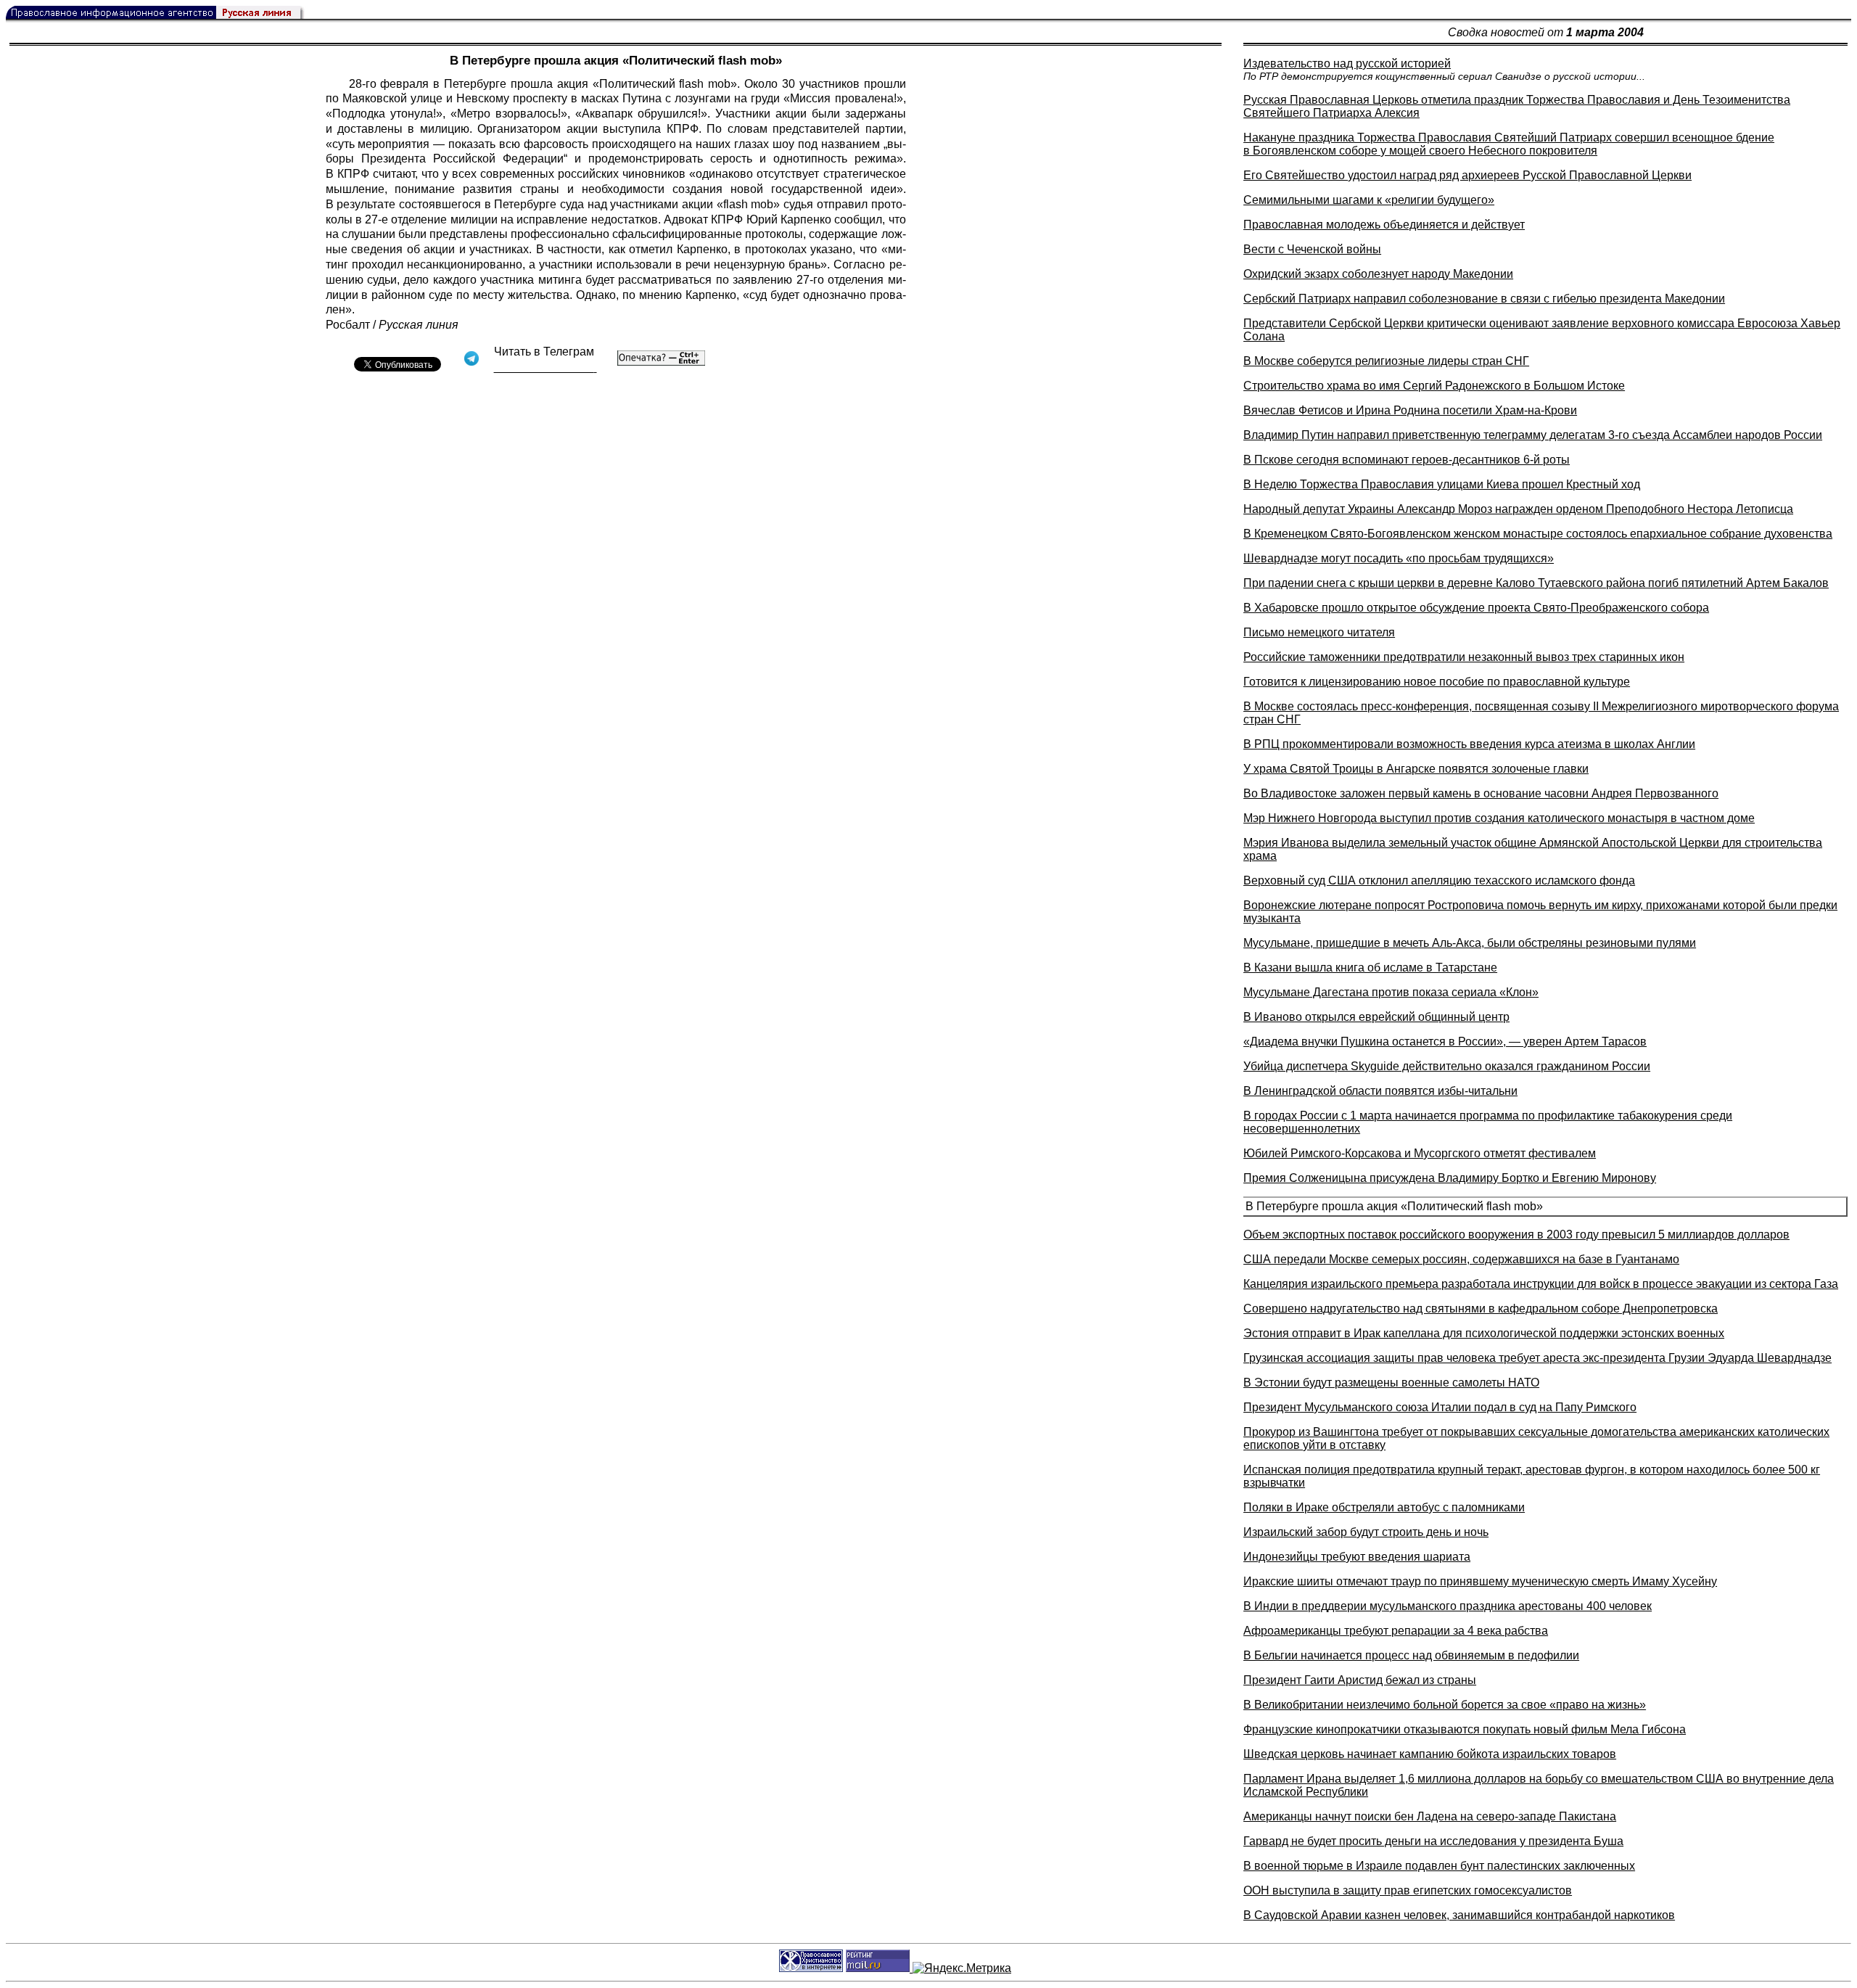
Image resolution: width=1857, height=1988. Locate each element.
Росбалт (348, 325)
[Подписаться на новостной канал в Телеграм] (545, 367)
